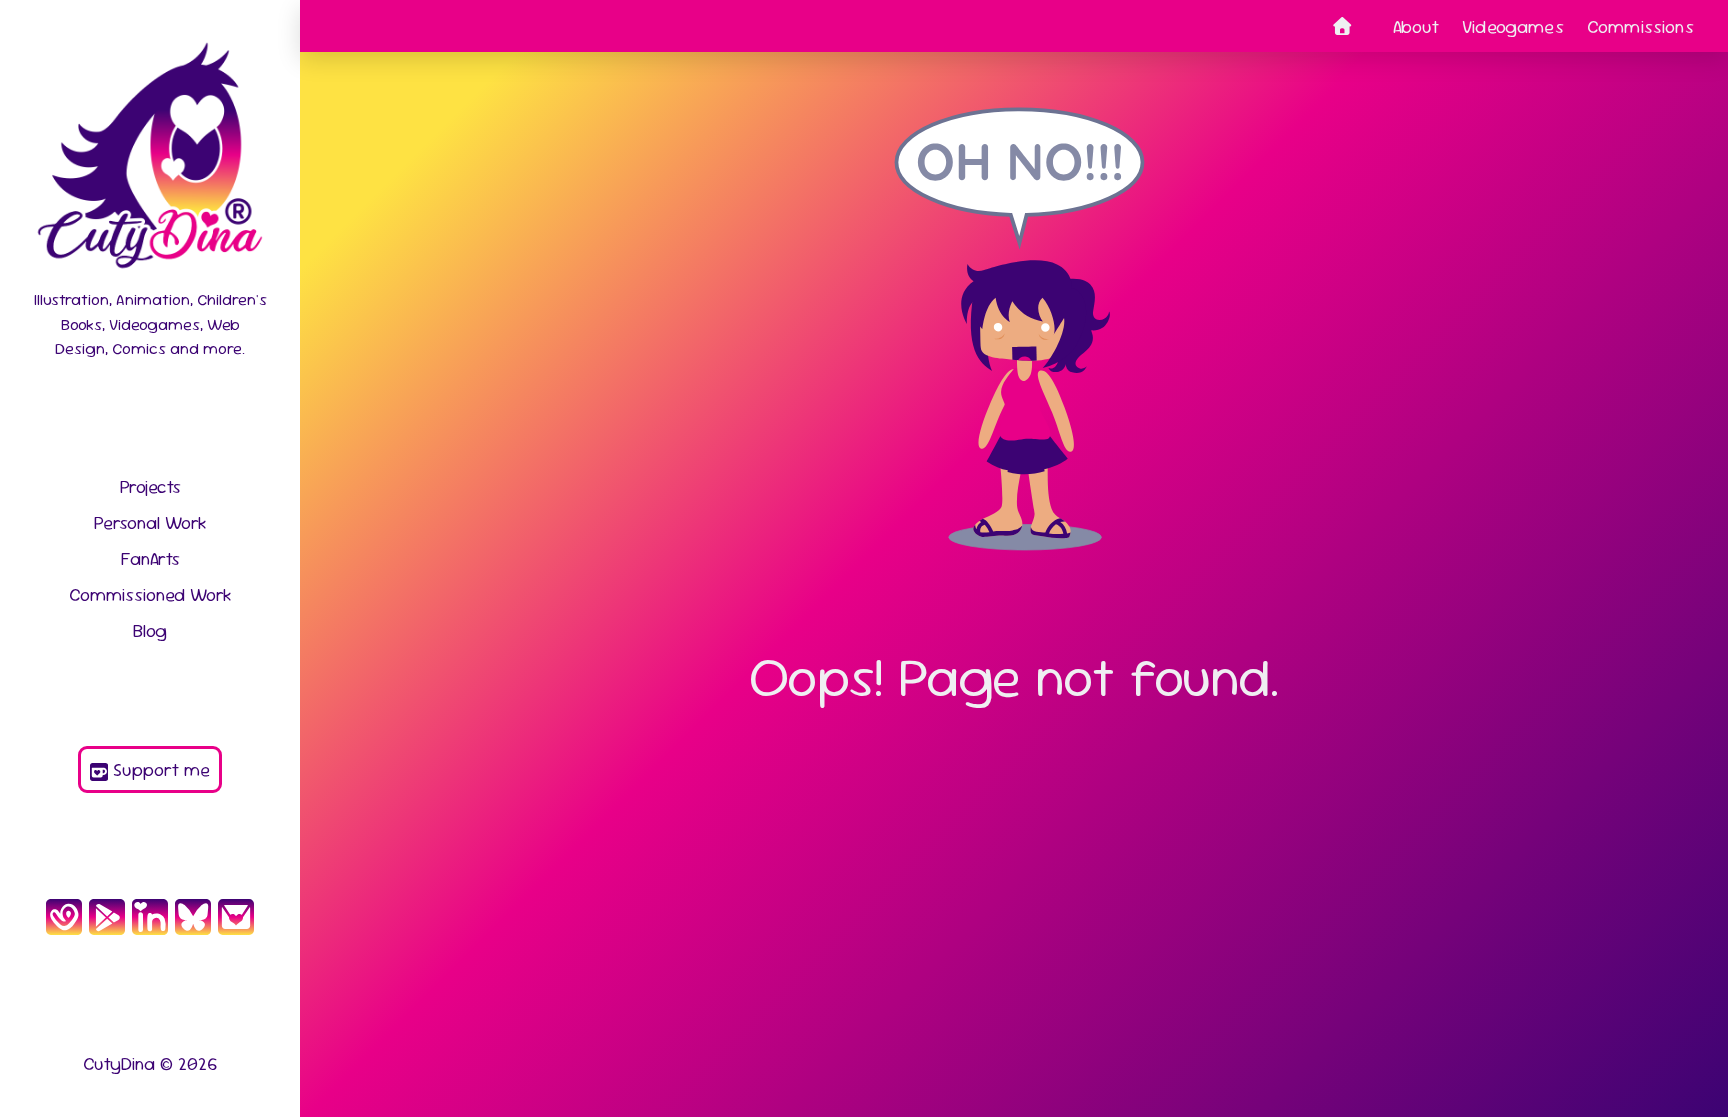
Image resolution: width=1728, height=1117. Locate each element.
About (1416, 26)
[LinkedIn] (149, 916)
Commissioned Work (150, 594)
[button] (1687, 1076)
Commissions (1640, 26)
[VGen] (63, 916)
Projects (150, 486)
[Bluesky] (193, 916)
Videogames (1513, 26)
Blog (150, 630)
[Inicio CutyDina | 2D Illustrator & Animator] (149, 161)
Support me (159, 769)
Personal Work (150, 522)
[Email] (236, 916)
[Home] (1342, 26)
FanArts (150, 558)
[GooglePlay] (106, 916)
